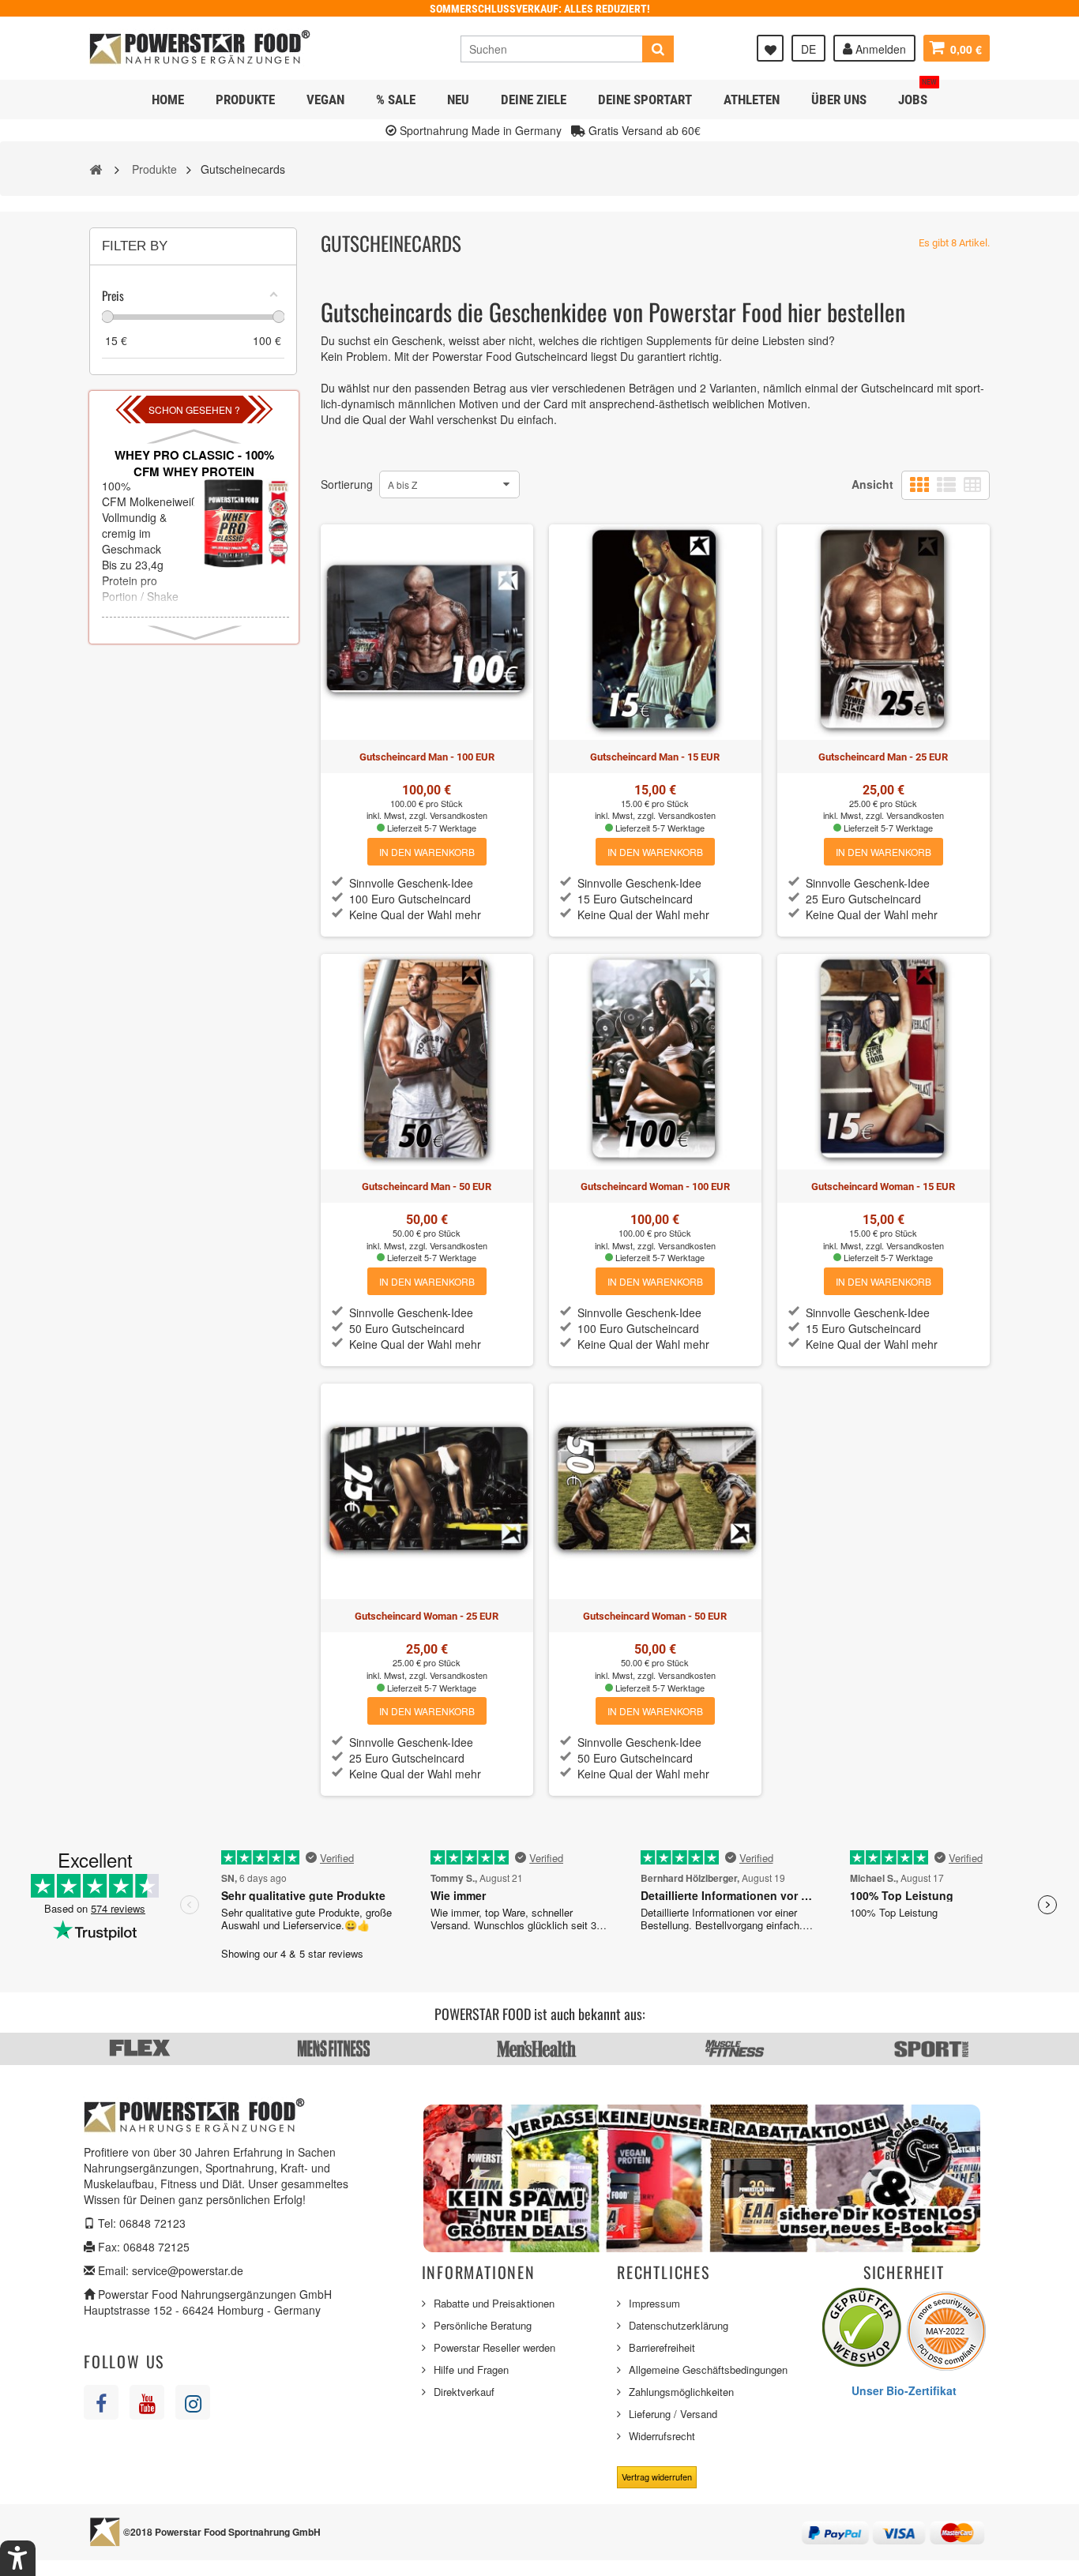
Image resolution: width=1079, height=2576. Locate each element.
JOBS (917, 94)
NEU (458, 100)
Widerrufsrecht (662, 2436)
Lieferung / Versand (673, 2414)
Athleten (752, 100)
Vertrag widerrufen (657, 2476)
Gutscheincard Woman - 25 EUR (427, 1616)
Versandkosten (459, 815)
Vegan (325, 100)
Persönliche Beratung (483, 2325)
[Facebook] (101, 2402)
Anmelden (879, 49)
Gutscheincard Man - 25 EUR (883, 757)
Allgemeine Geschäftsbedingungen (708, 2369)
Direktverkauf (464, 2392)
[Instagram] (193, 2402)
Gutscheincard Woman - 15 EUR (883, 1187)
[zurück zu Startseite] (96, 168)
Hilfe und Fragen (471, 2369)
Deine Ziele (534, 100)
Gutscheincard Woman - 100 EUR (655, 1187)
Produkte (245, 100)
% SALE (396, 100)
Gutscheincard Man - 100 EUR (427, 757)
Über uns (839, 100)
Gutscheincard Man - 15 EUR (655, 757)
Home (168, 100)
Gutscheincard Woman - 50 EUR (655, 1616)
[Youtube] (147, 2402)
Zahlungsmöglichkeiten (681, 2392)
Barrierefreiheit (662, 2347)
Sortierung (347, 484)
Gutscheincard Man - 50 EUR (427, 1187)
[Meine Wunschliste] (770, 48)
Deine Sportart (645, 100)
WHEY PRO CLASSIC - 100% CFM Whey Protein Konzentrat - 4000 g (194, 472)
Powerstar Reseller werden (494, 2347)
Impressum (654, 2303)
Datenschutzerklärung (679, 2325)
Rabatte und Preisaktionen (494, 2303)
